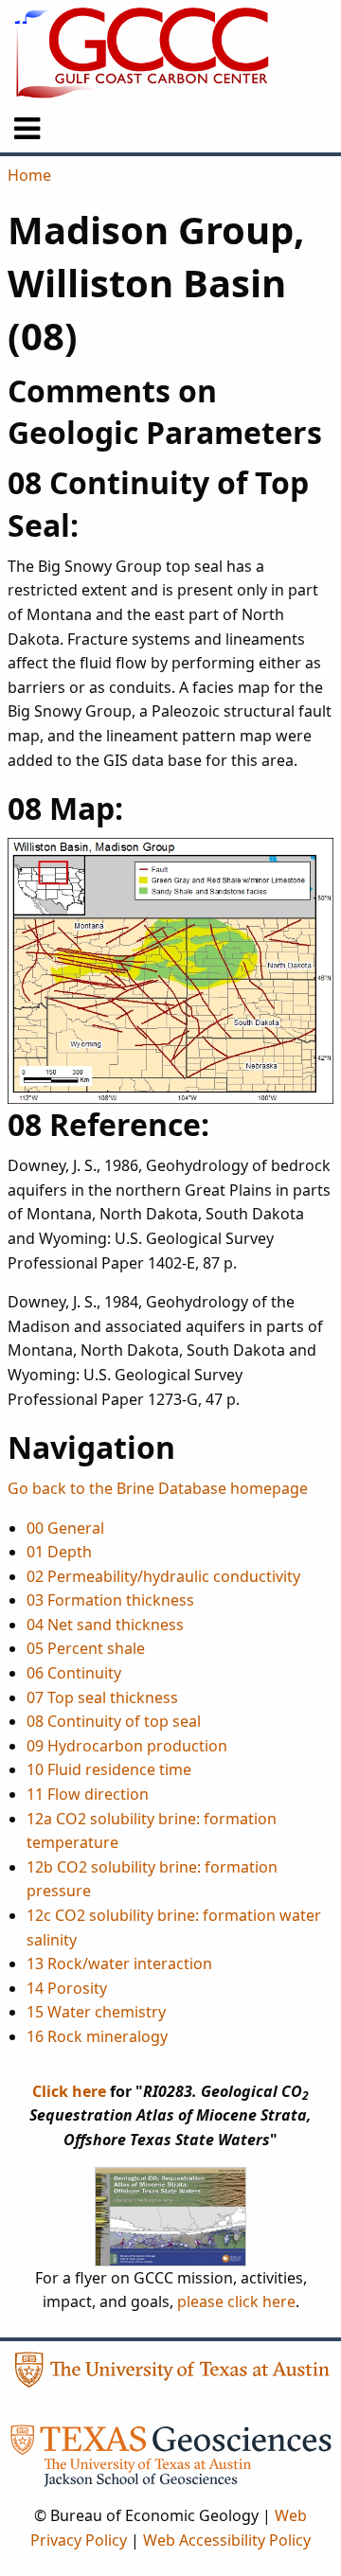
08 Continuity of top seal (114, 1721)
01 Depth (59, 1552)
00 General (65, 1528)
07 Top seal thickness (102, 1697)
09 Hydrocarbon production (127, 1746)
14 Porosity (67, 1988)
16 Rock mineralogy (97, 2036)
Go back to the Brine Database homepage (158, 1488)
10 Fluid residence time (109, 1769)
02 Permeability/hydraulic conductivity (163, 1576)
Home (29, 175)
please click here (236, 2301)
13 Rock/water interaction (119, 1963)
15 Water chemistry (96, 2012)
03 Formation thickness (110, 1600)
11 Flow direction (88, 1794)
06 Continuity (74, 1673)
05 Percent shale (86, 1648)
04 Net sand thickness (105, 1625)
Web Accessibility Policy (227, 2540)
